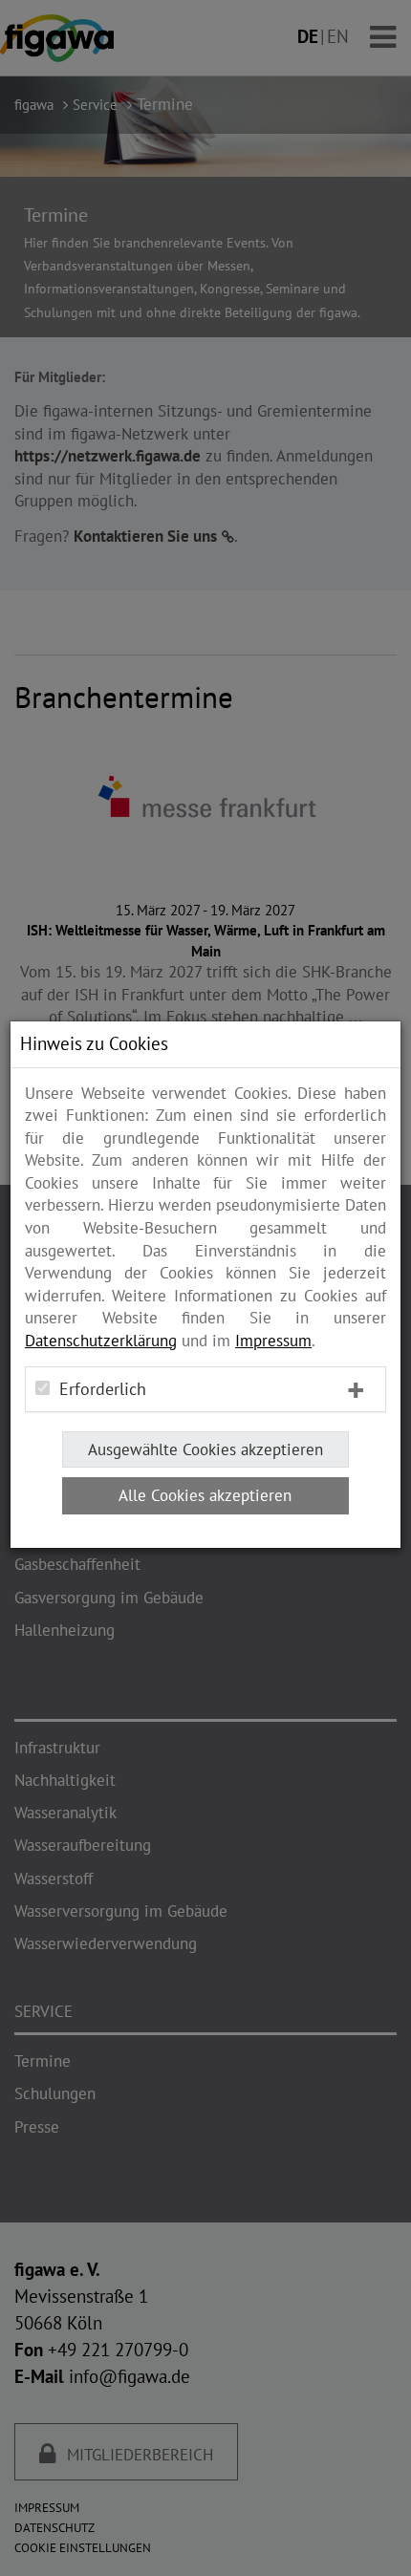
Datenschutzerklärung (101, 1341)
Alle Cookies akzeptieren (205, 1495)
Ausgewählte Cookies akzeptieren (205, 1449)
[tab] (205, 1389)
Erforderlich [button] (103, 1389)
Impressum (273, 1341)
